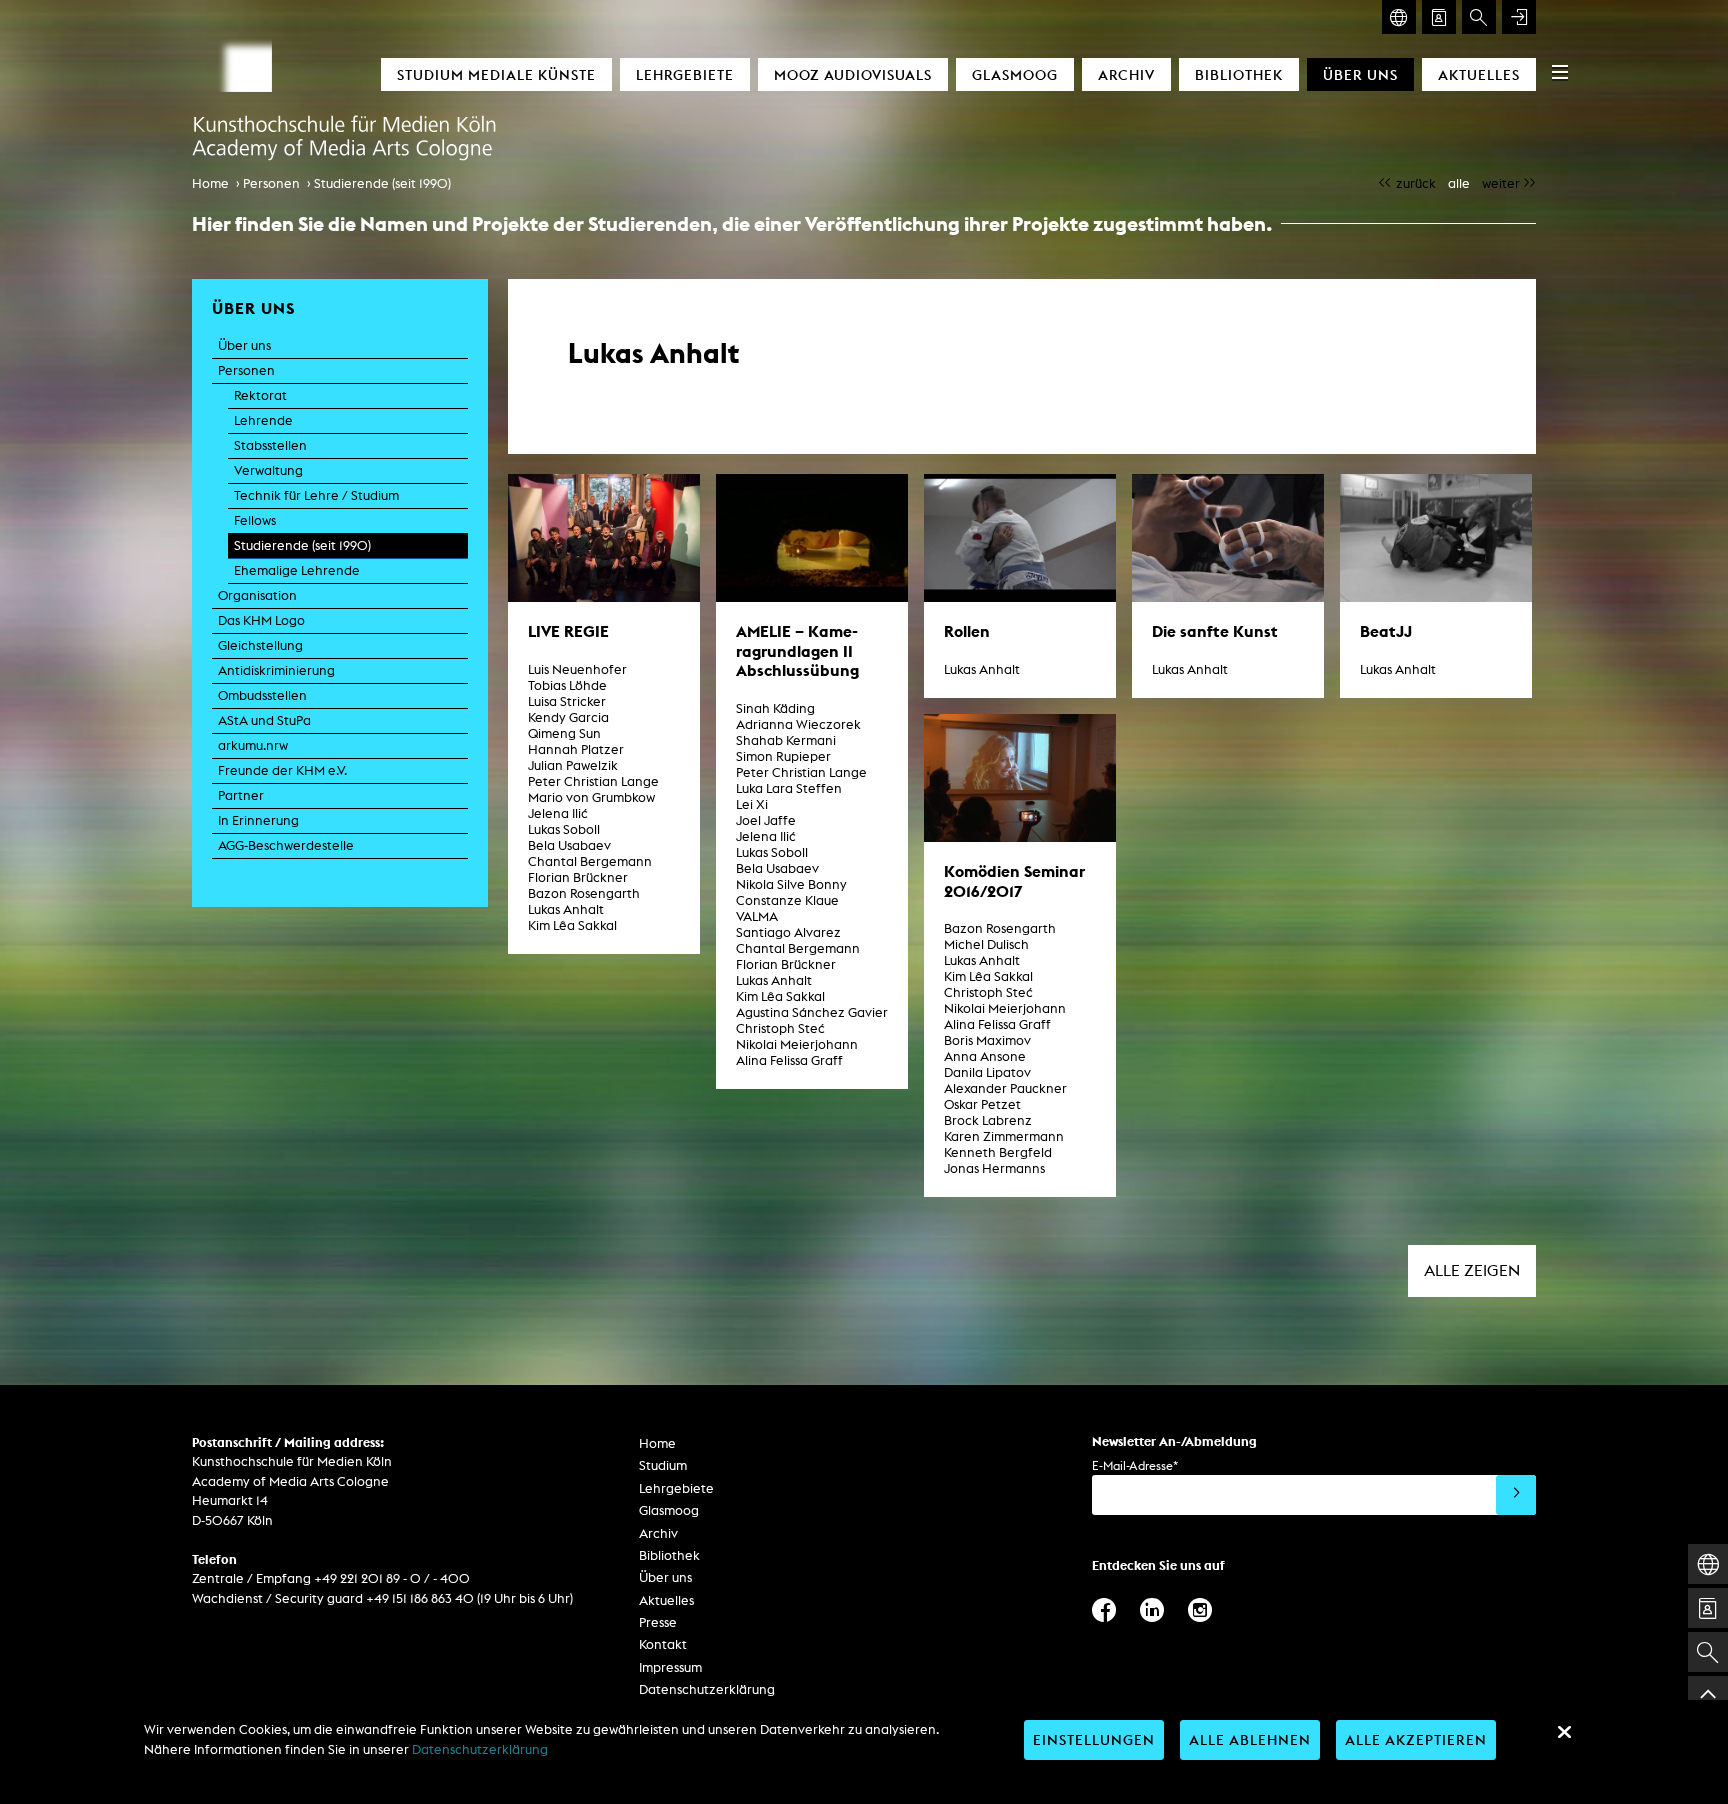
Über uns (1360, 74)
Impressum (670, 1667)
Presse (658, 1622)
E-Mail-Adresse (1135, 1465)
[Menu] (1560, 72)
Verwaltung (268, 470)
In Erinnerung (258, 820)
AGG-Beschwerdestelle (286, 845)
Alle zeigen (1472, 1270)
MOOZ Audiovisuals (853, 74)
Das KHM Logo (261, 620)
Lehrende (263, 420)
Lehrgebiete (685, 74)
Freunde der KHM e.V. (282, 770)
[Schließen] (1564, 1732)
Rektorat (260, 395)
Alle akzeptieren (1416, 1739)
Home (210, 183)
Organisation (257, 595)
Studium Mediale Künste (496, 74)
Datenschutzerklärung (707, 1689)
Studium (663, 1465)
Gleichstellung (260, 645)
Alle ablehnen (1250, 1739)
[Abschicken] (1516, 1495)
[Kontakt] (1439, 17)
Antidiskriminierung (276, 670)
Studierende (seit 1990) (382, 183)
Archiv (1126, 74)
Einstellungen (1094, 1739)
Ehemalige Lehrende (297, 570)
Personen (271, 183)
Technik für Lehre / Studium (316, 495)
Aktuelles (1479, 74)
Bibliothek (1239, 74)
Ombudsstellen (262, 695)
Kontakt (663, 1644)
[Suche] (1479, 17)
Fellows (255, 520)
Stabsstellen (270, 445)
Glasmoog (1015, 74)
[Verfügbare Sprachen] (1399, 17)
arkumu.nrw (253, 745)
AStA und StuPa (264, 720)
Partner (241, 795)
